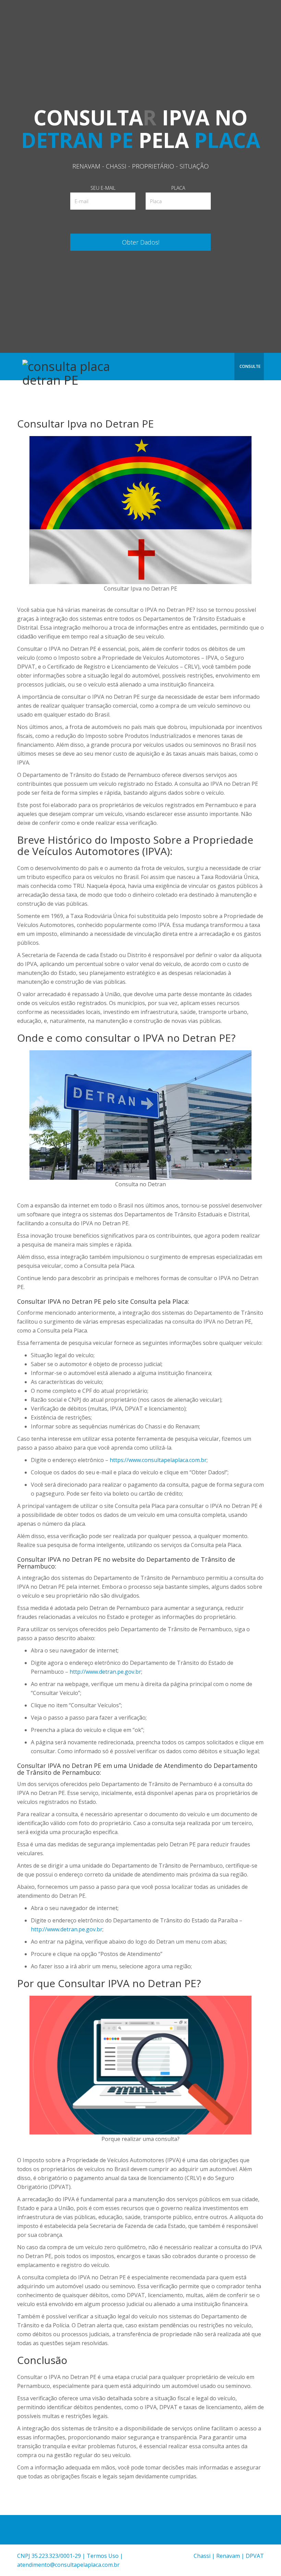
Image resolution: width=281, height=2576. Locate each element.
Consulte (250, 366)
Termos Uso (103, 2556)
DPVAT (255, 2556)
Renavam (228, 2556)
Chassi (202, 2556)
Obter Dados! (141, 242)
